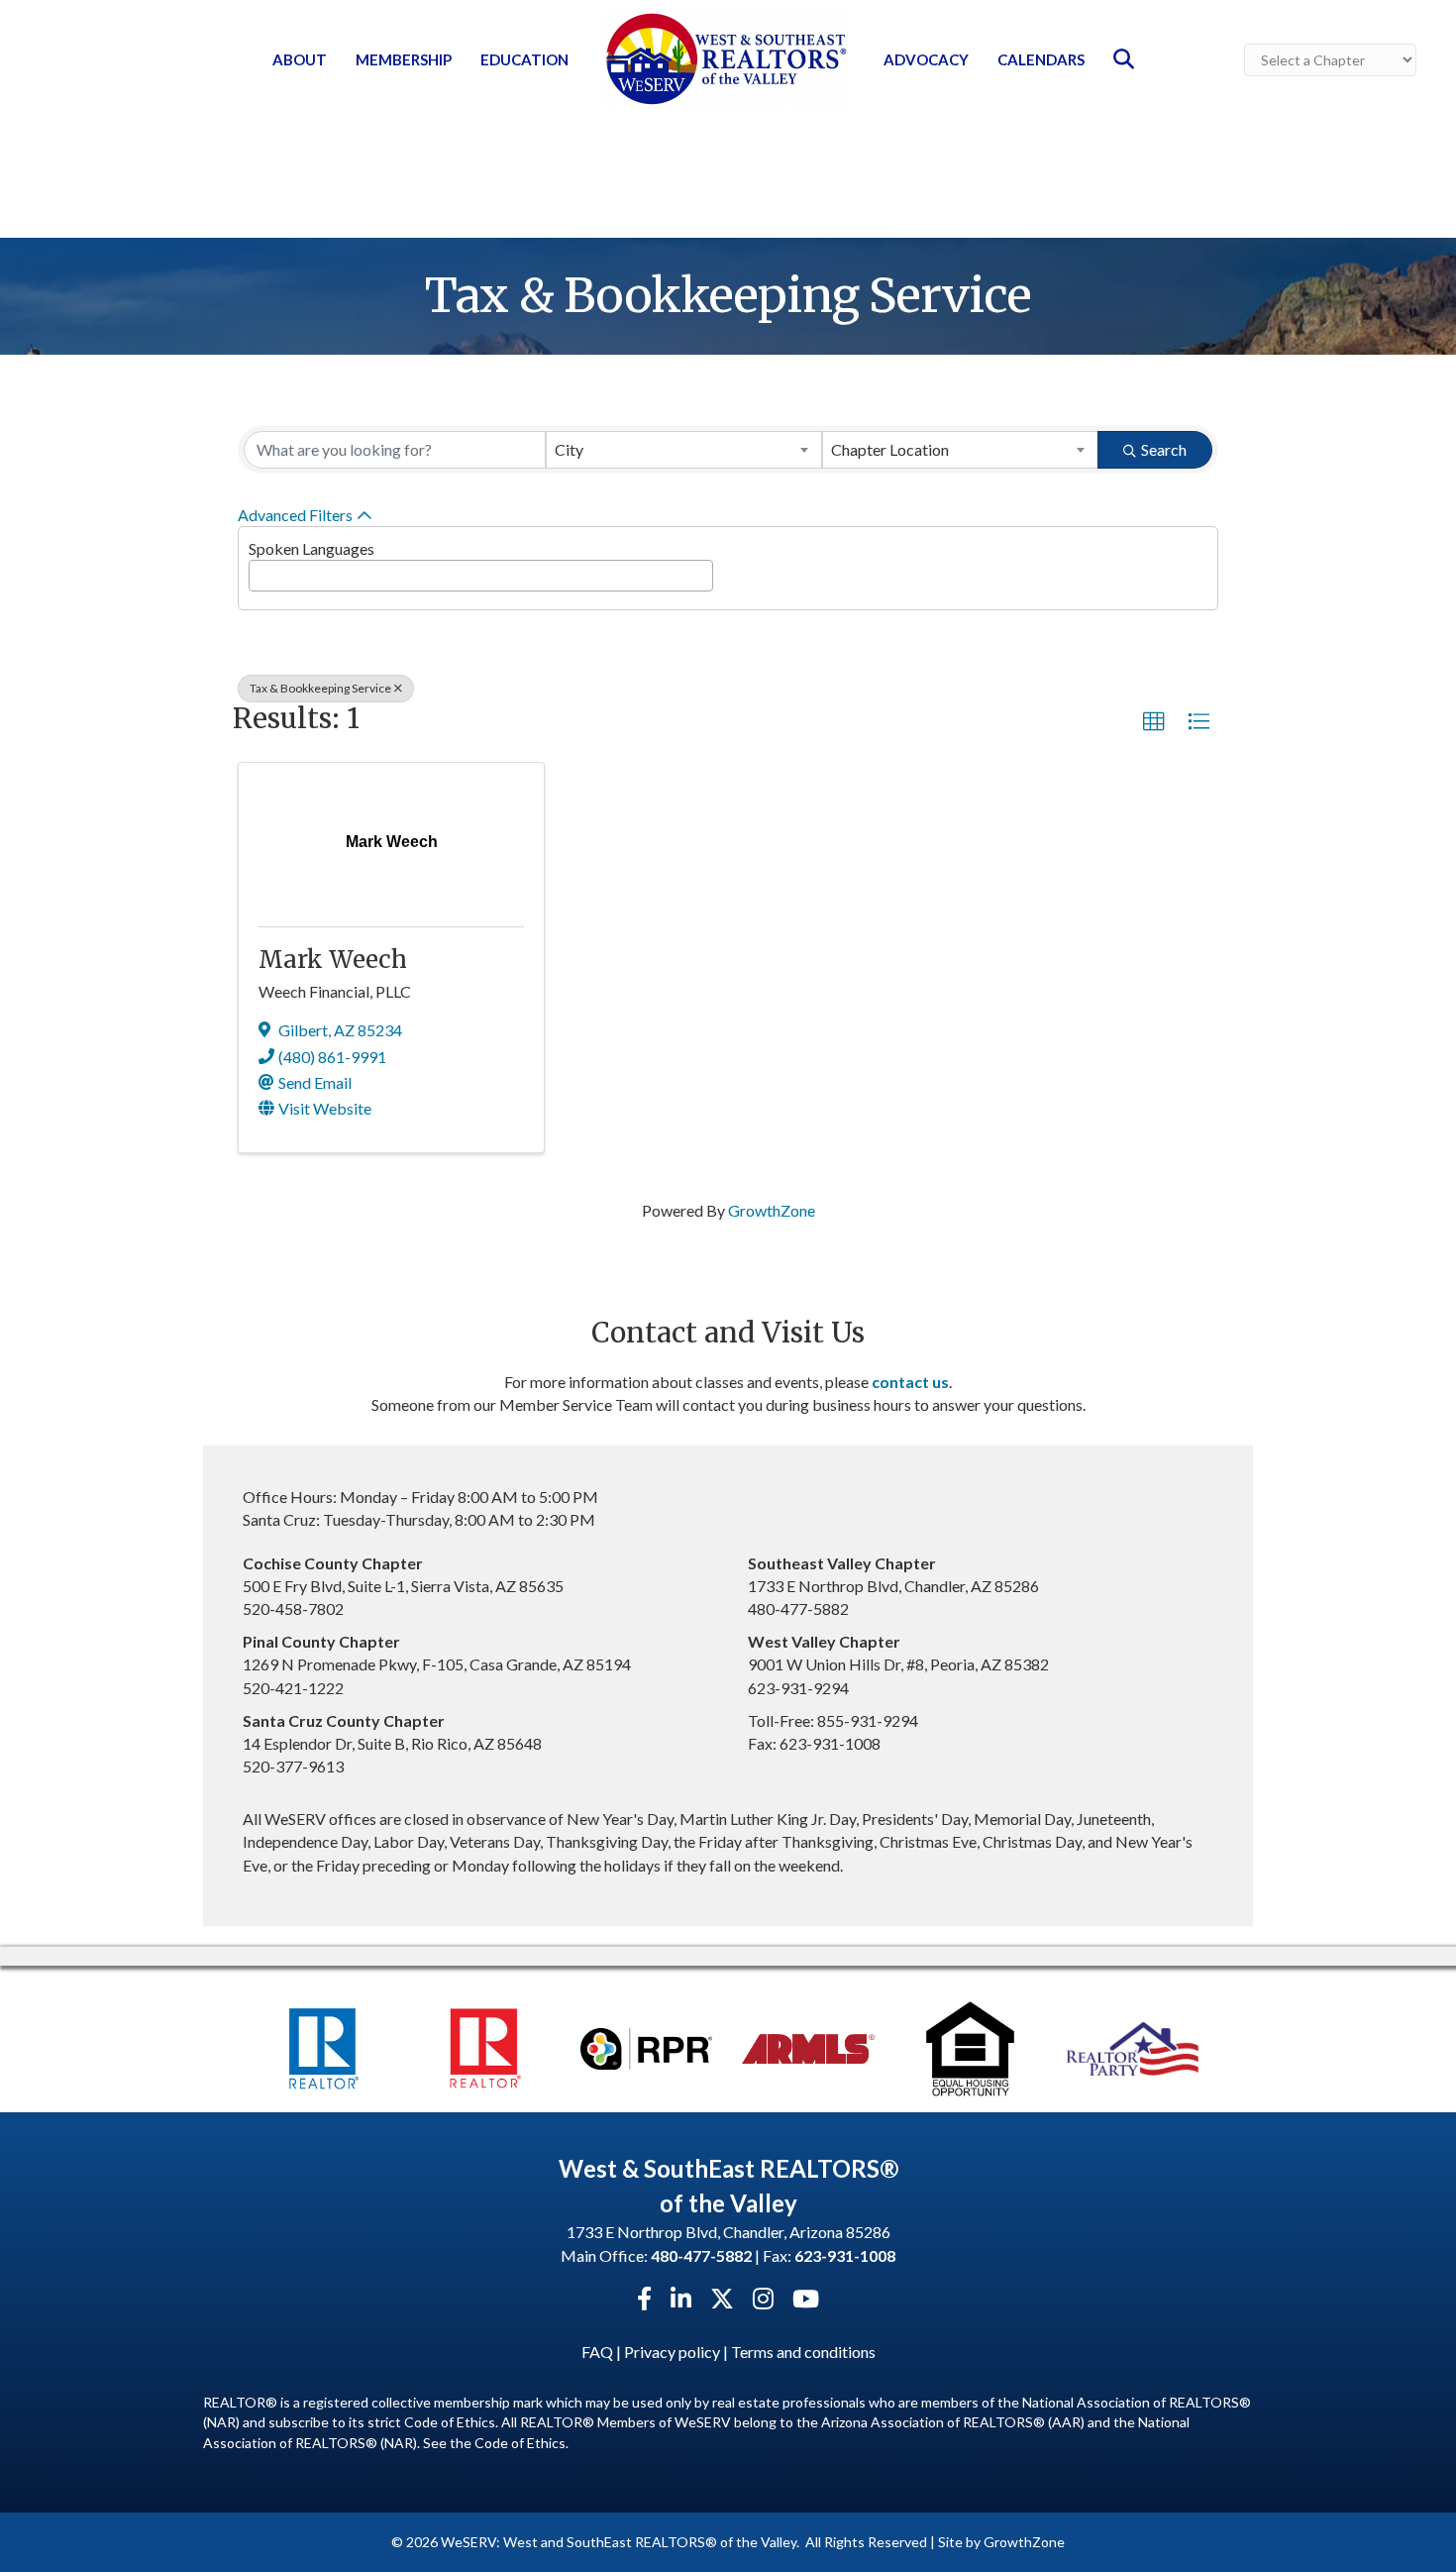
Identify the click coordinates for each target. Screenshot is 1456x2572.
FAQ (597, 2352)
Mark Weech (333, 960)
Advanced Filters (295, 515)
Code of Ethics (520, 2443)
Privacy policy (672, 2352)
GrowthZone (772, 1210)
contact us (910, 1382)
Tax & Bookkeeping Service (320, 688)
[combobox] (684, 450)
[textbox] (260, 570)
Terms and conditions (803, 2352)
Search (1164, 449)
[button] (1154, 722)
